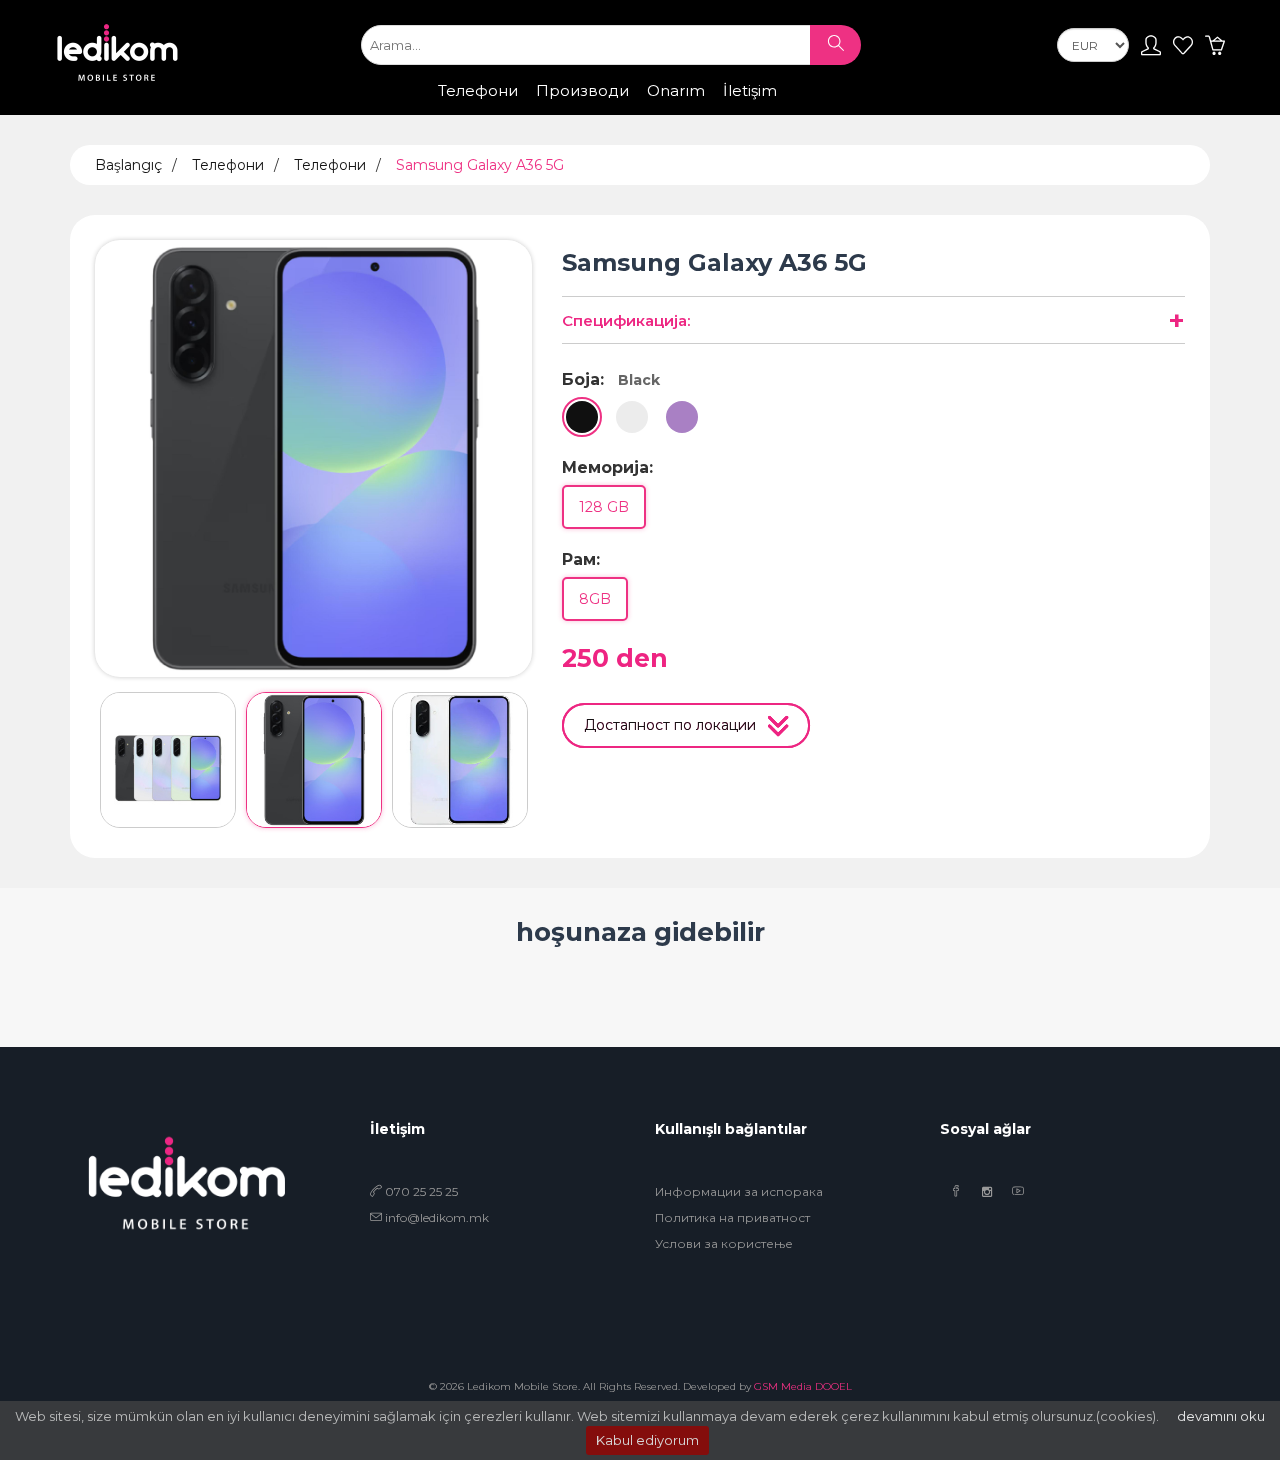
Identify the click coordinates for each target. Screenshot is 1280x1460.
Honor (629, 109)
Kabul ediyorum (647, 1440)
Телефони (478, 90)
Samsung (482, 109)
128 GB (604, 507)
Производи (582, 90)
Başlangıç (128, 165)
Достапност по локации (675, 725)
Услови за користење (724, 1243)
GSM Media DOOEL (803, 1386)
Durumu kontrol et (823, 112)
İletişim (750, 90)
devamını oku (1221, 1416)
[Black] (582, 417)
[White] (632, 417)
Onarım (676, 90)
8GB (595, 599)
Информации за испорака (739, 1191)
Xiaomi (561, 109)
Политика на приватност (732, 1217)
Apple (405, 109)
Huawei (701, 109)
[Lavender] (682, 417)
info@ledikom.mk (437, 1217)
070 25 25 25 (420, 1191)
